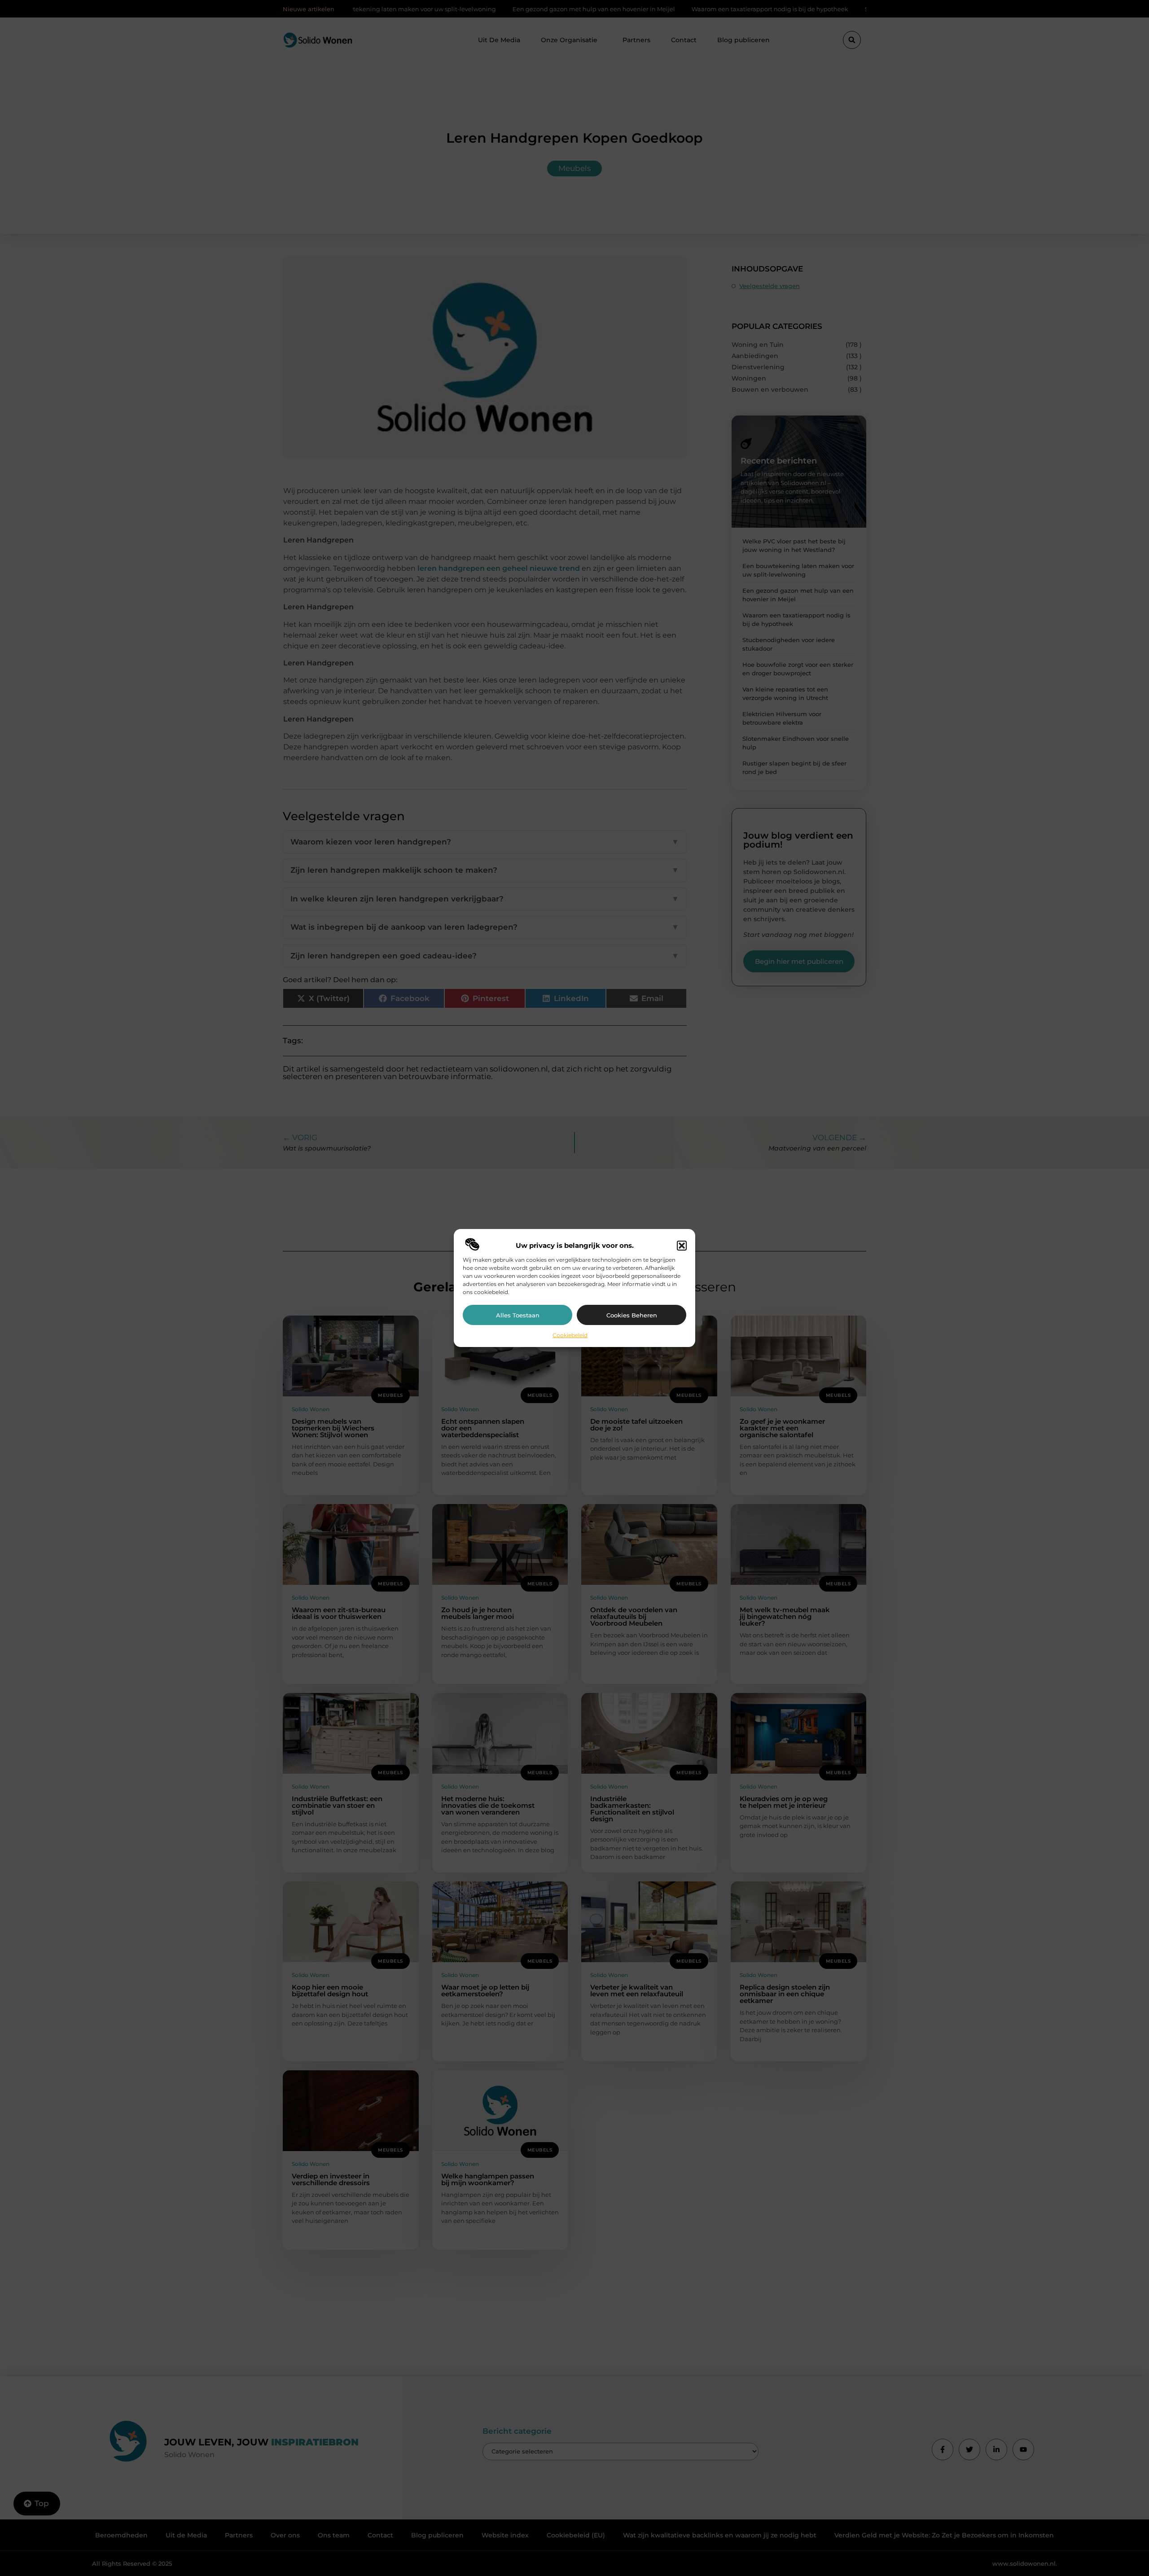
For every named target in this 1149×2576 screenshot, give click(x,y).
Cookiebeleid (570, 1335)
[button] (682, 1246)
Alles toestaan (518, 1315)
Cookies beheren (632, 1315)
